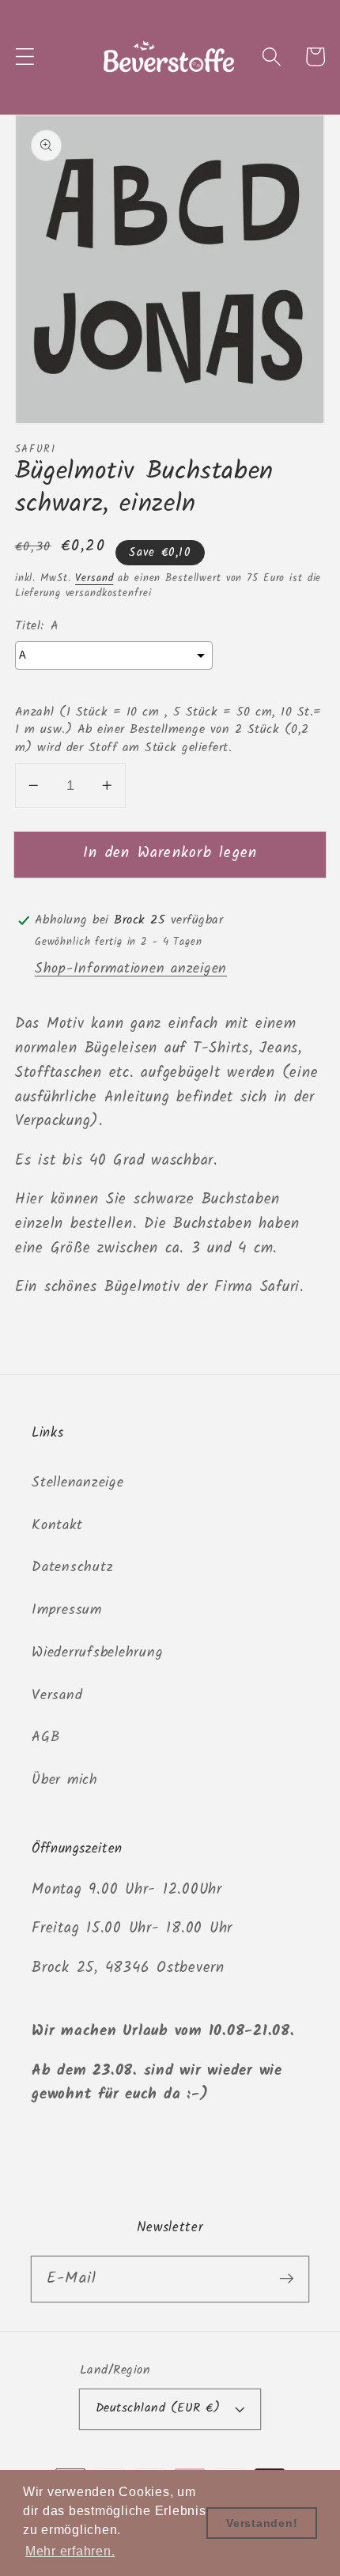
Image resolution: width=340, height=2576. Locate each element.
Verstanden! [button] (262, 2523)
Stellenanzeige (78, 1483)
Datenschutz (72, 1567)
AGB (45, 1737)
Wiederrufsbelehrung (97, 1652)
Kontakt (57, 1525)
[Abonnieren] (287, 2278)
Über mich (65, 1780)
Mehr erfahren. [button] (70, 2551)
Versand (94, 579)
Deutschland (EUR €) (158, 2408)
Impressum (67, 1610)
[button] (25, 57)
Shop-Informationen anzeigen (131, 969)
